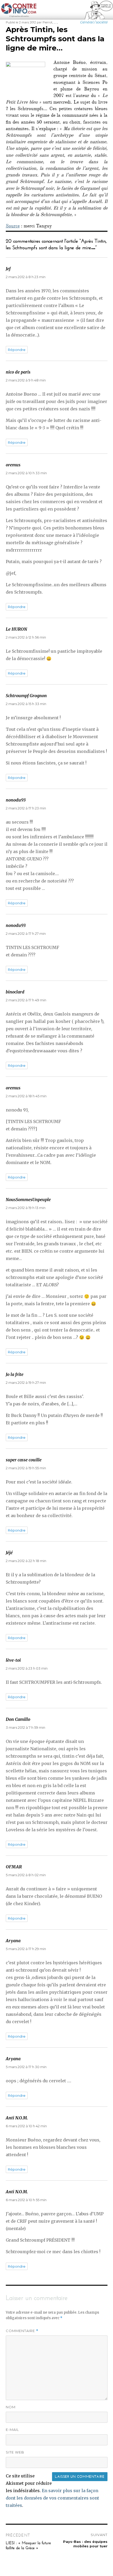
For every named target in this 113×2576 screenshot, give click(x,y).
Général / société (94, 22)
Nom (11, 2407)
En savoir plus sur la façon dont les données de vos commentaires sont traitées (52, 2498)
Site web (15, 2452)
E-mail (12, 2430)
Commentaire (22, 2331)
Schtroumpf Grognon (26, 696)
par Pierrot (45, 22)
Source (13, 227)
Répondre (17, 350)
